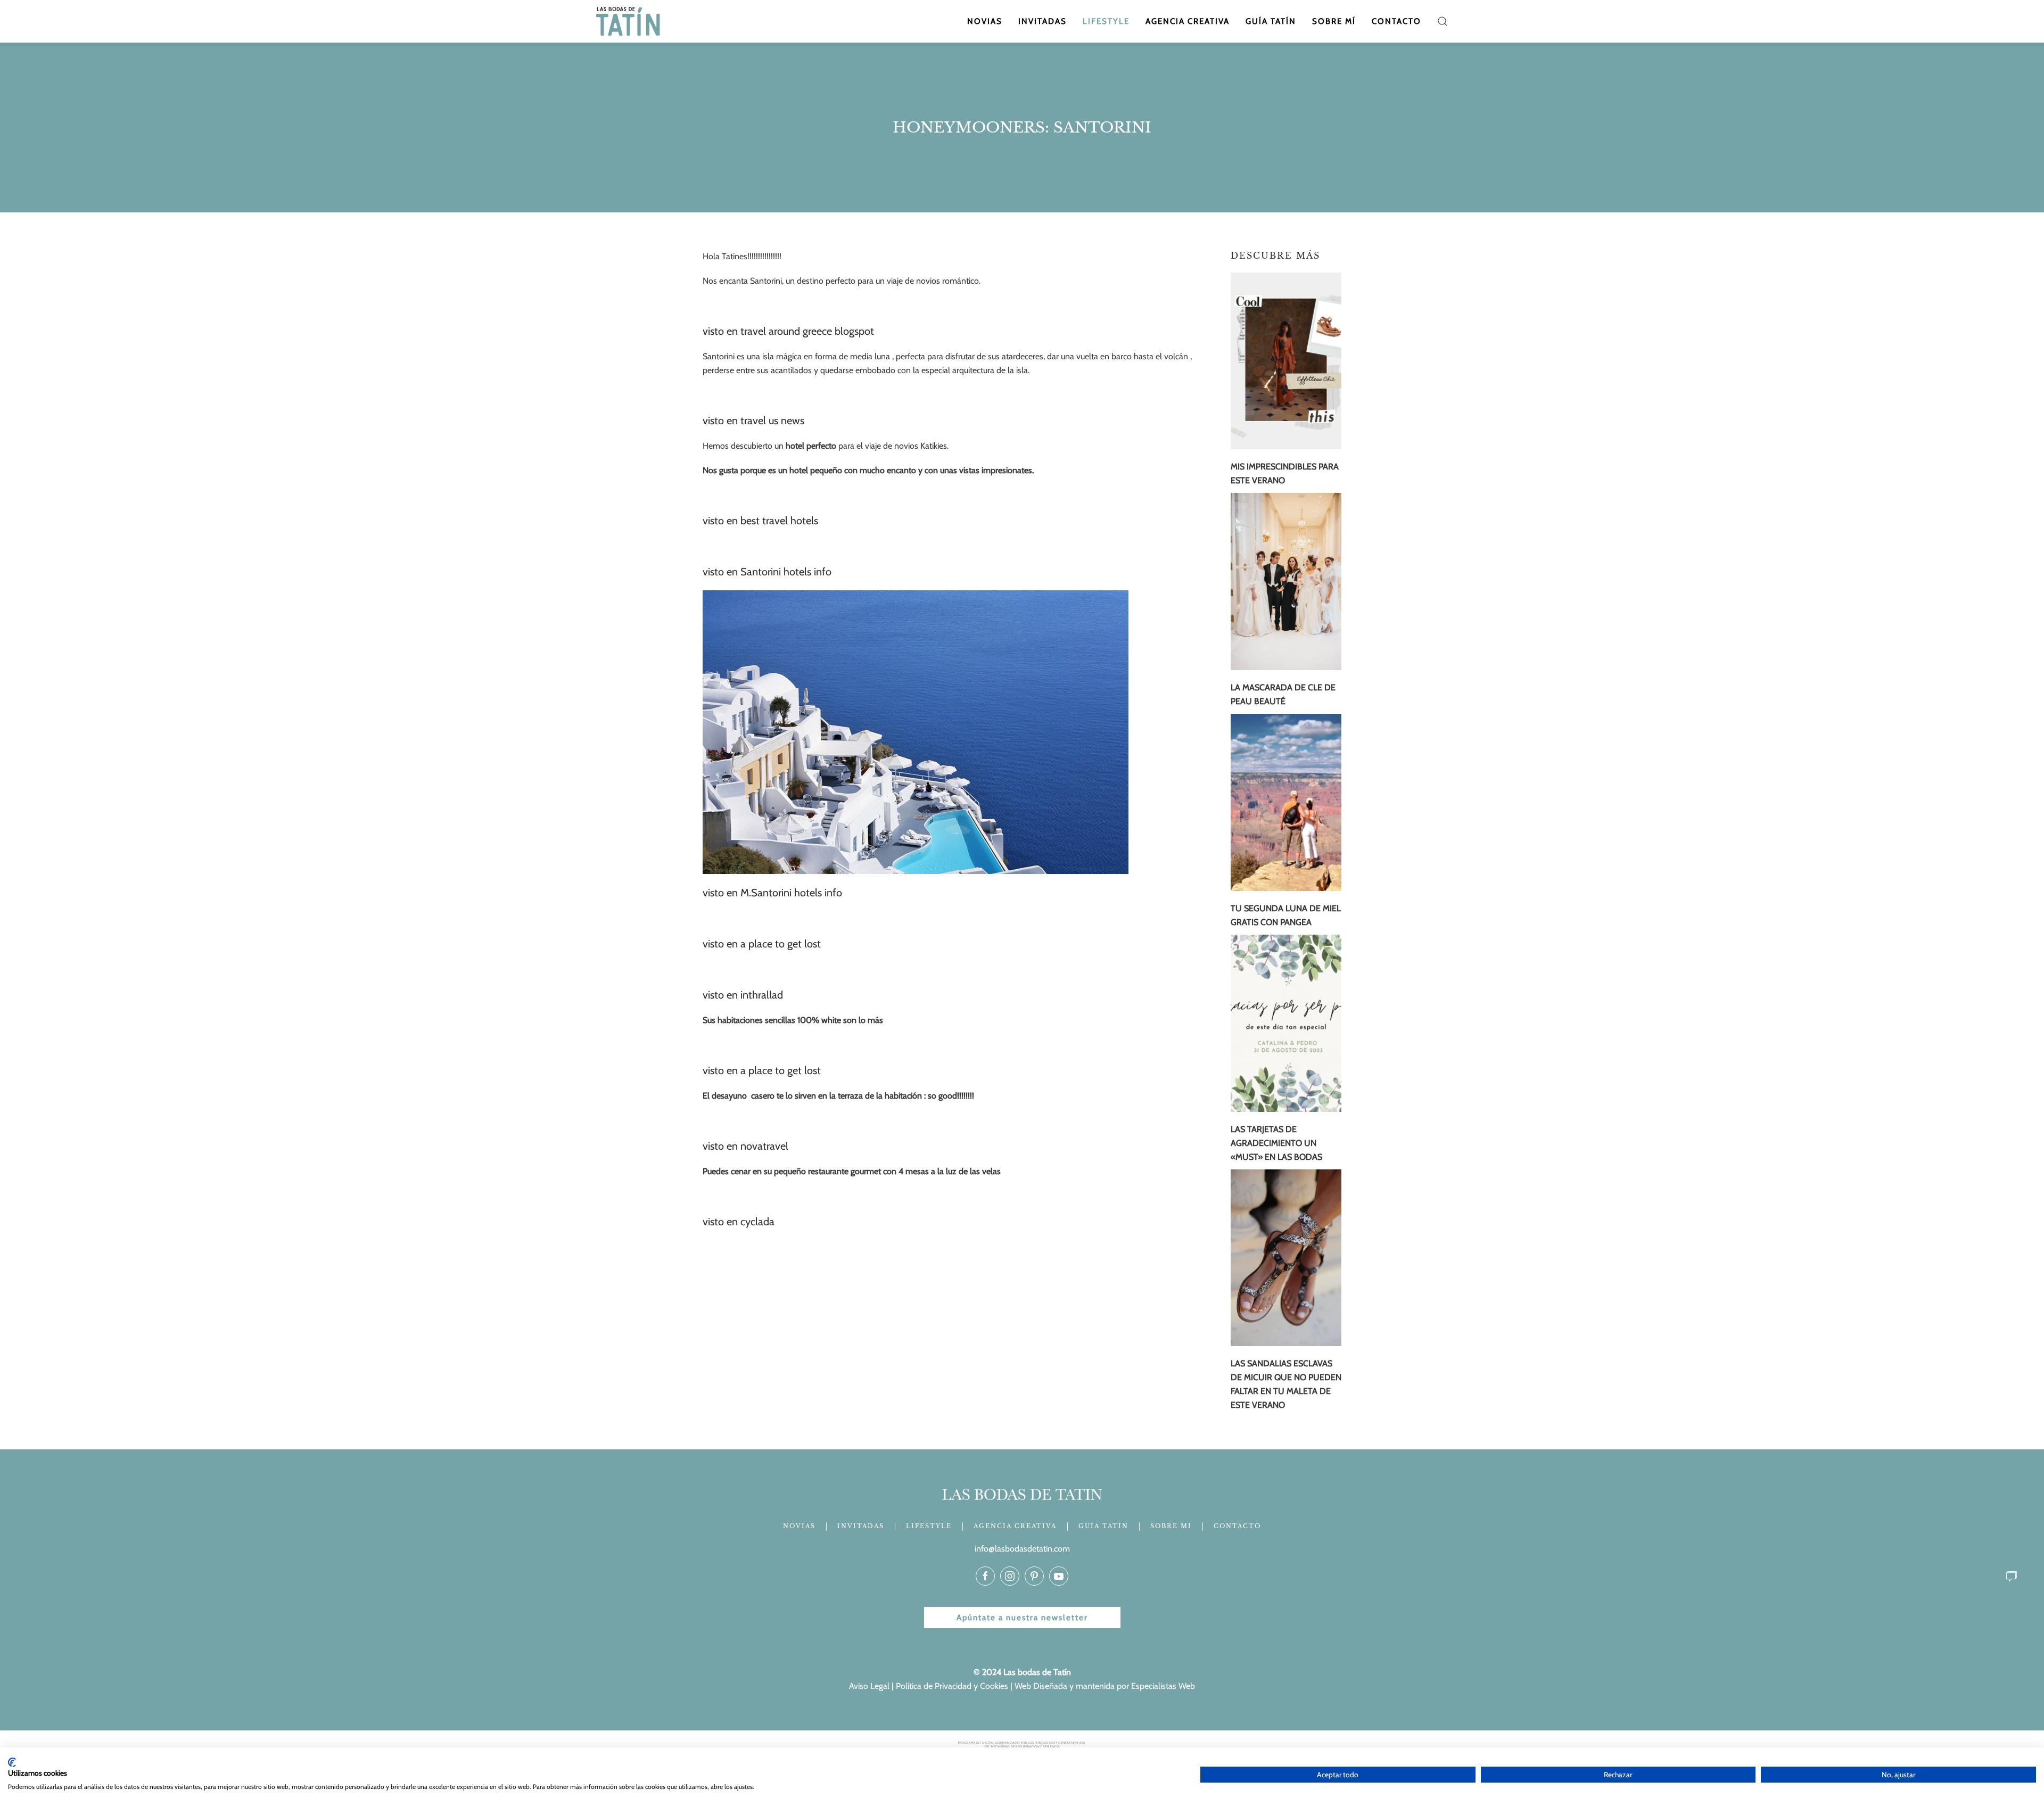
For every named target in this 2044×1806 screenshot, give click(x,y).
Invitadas (1042, 21)
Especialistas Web (1163, 1686)
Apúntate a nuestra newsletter (1022, 1618)
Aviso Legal (869, 1686)
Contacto (1396, 21)
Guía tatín (1271, 21)
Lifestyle (1106, 21)
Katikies (934, 446)
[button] (1443, 21)
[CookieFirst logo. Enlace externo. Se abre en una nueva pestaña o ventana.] (12, 1762)
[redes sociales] (985, 1576)
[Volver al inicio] (629, 21)
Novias (985, 21)
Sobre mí (1334, 21)
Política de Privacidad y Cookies (952, 1686)
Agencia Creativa (1188, 21)
